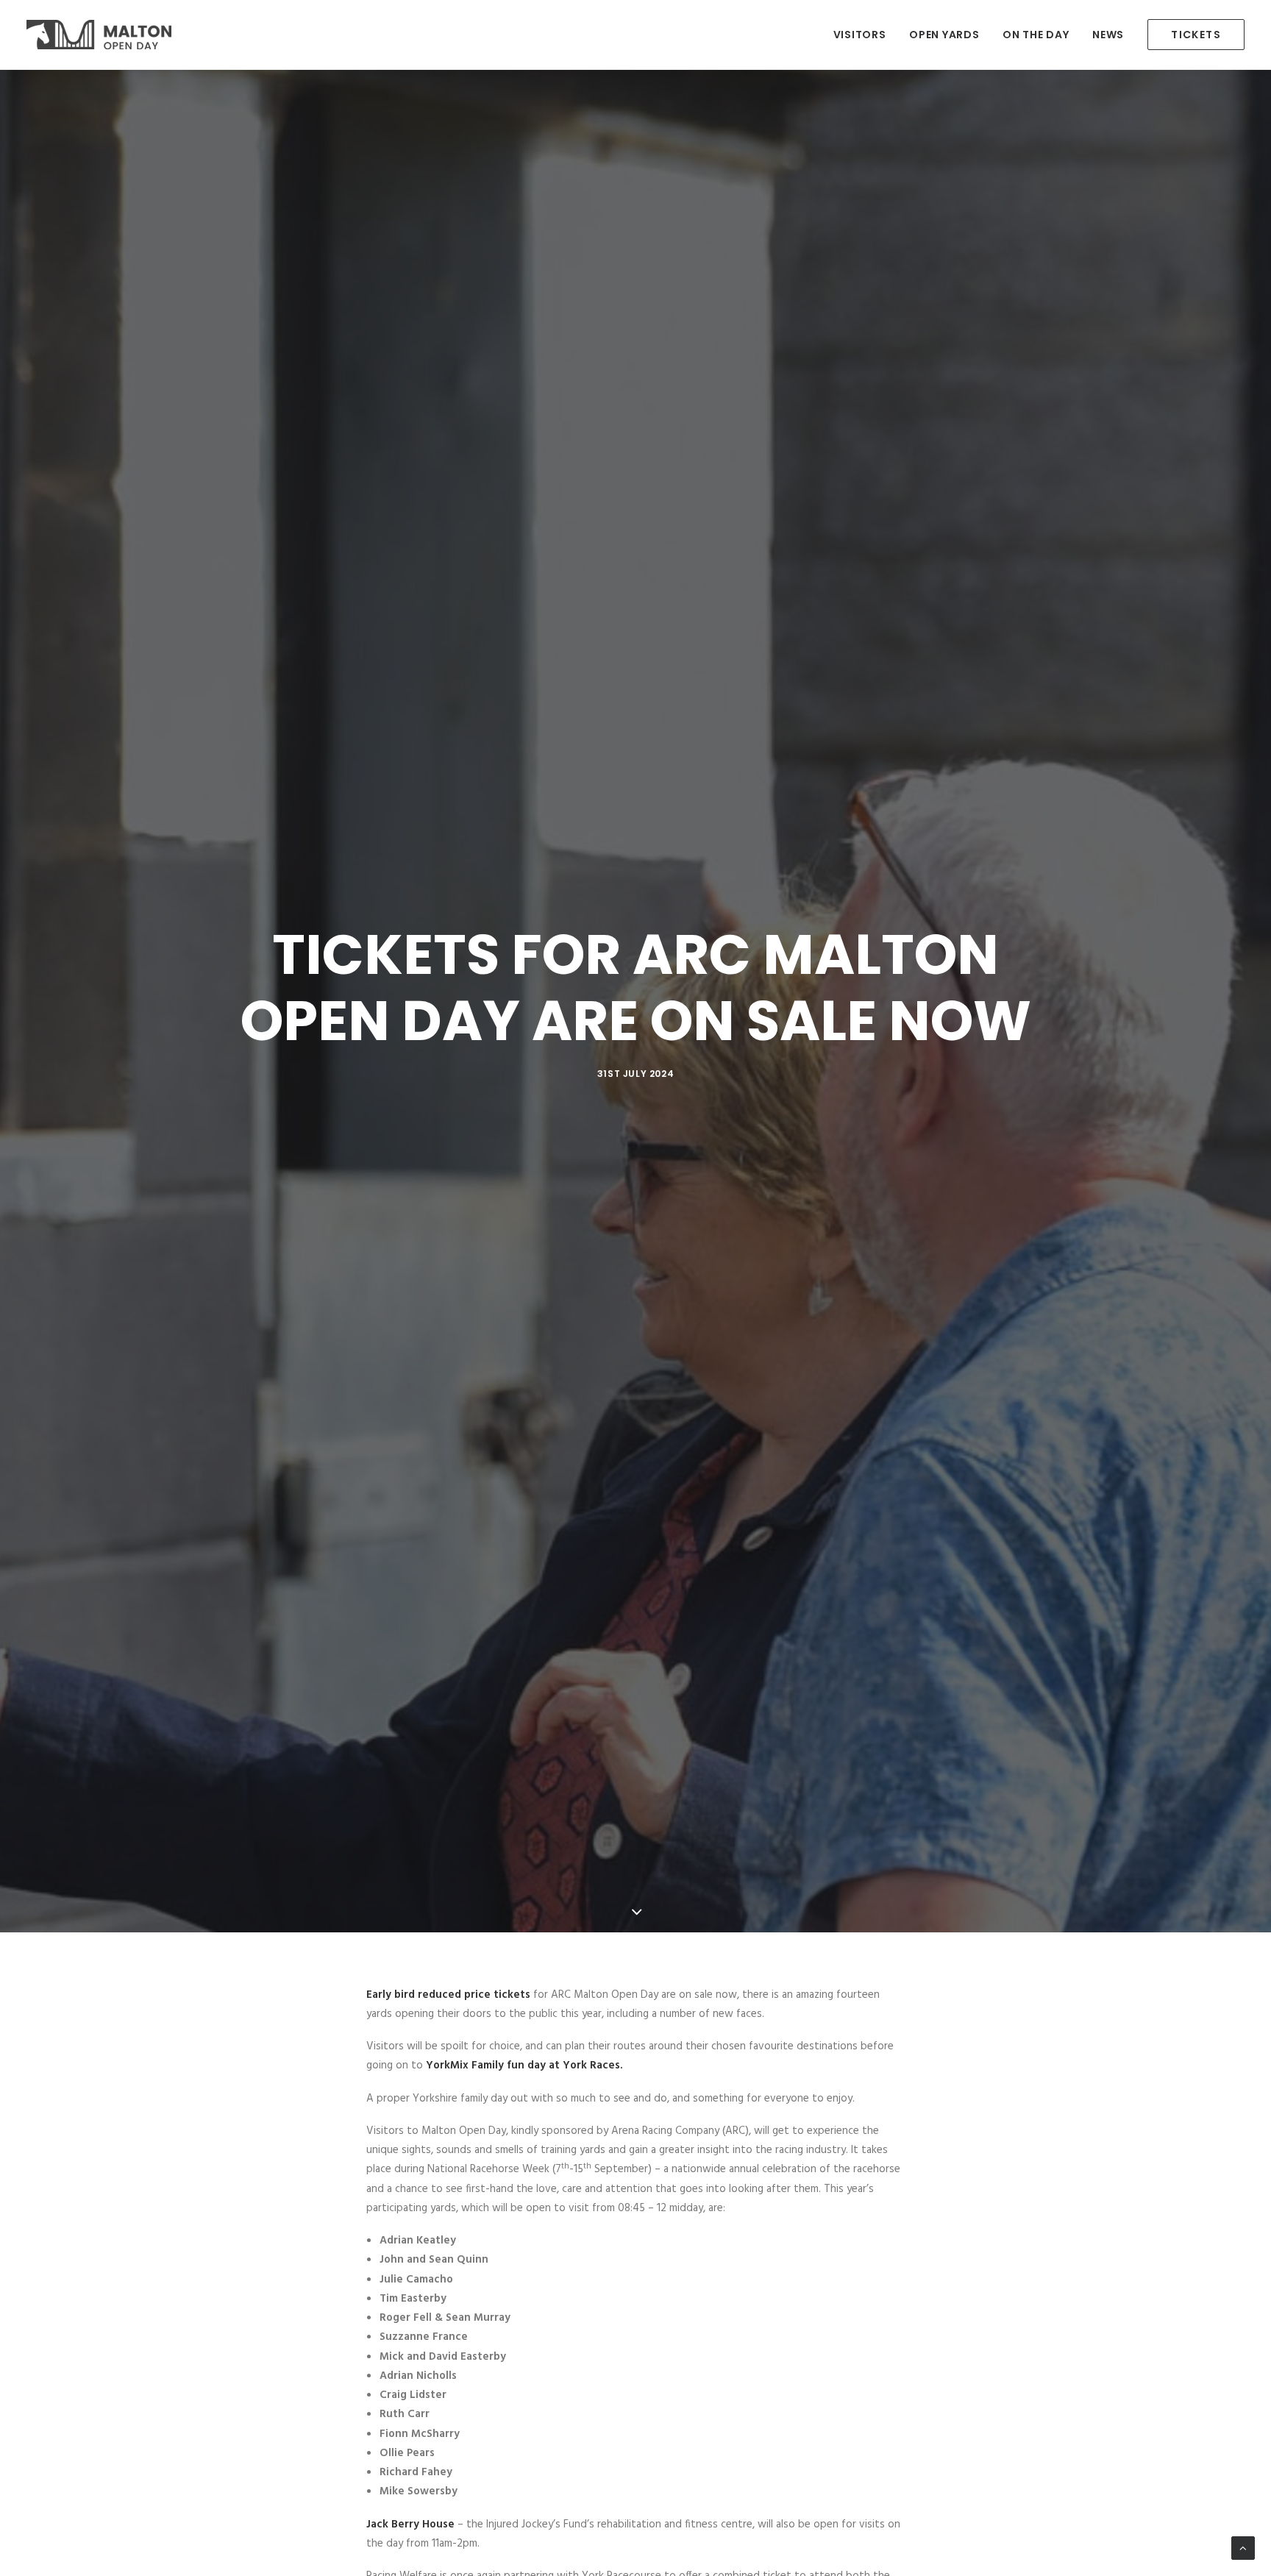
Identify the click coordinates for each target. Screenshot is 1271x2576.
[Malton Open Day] (99, 35)
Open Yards (944, 35)
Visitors (860, 35)
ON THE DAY (1036, 35)
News (1108, 35)
